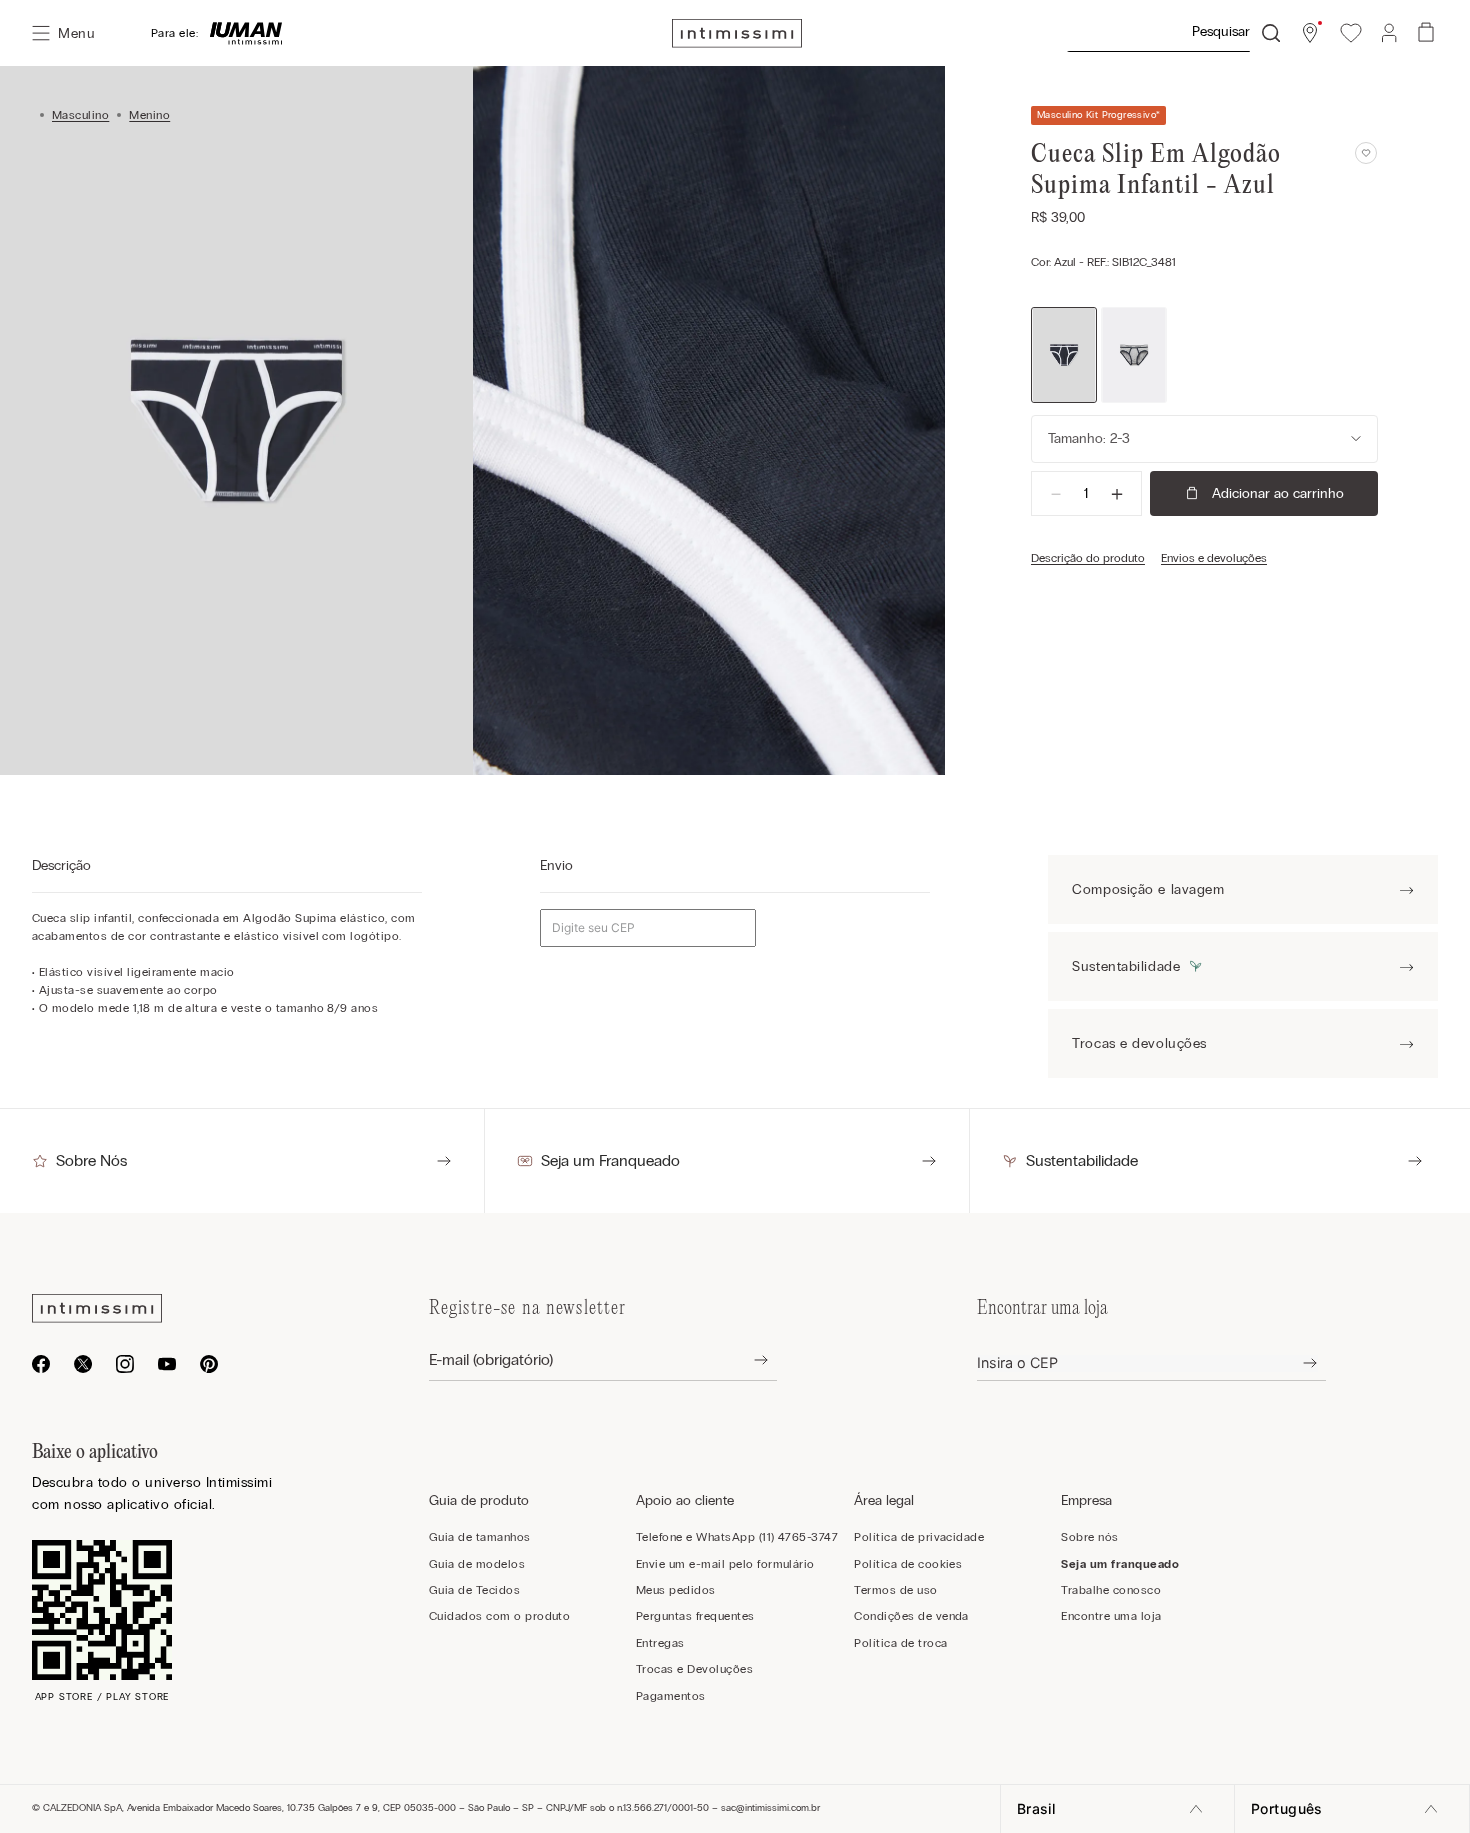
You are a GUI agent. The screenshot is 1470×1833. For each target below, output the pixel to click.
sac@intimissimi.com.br (770, 1808)
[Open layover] (745, 1360)
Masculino (80, 115)
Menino (149, 115)
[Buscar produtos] (1271, 33)
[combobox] (1173, 33)
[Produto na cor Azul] (1064, 355)
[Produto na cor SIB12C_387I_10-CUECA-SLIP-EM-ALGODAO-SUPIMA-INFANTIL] (1134, 355)
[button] (1310, 33)
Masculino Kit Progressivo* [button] (1098, 115)
